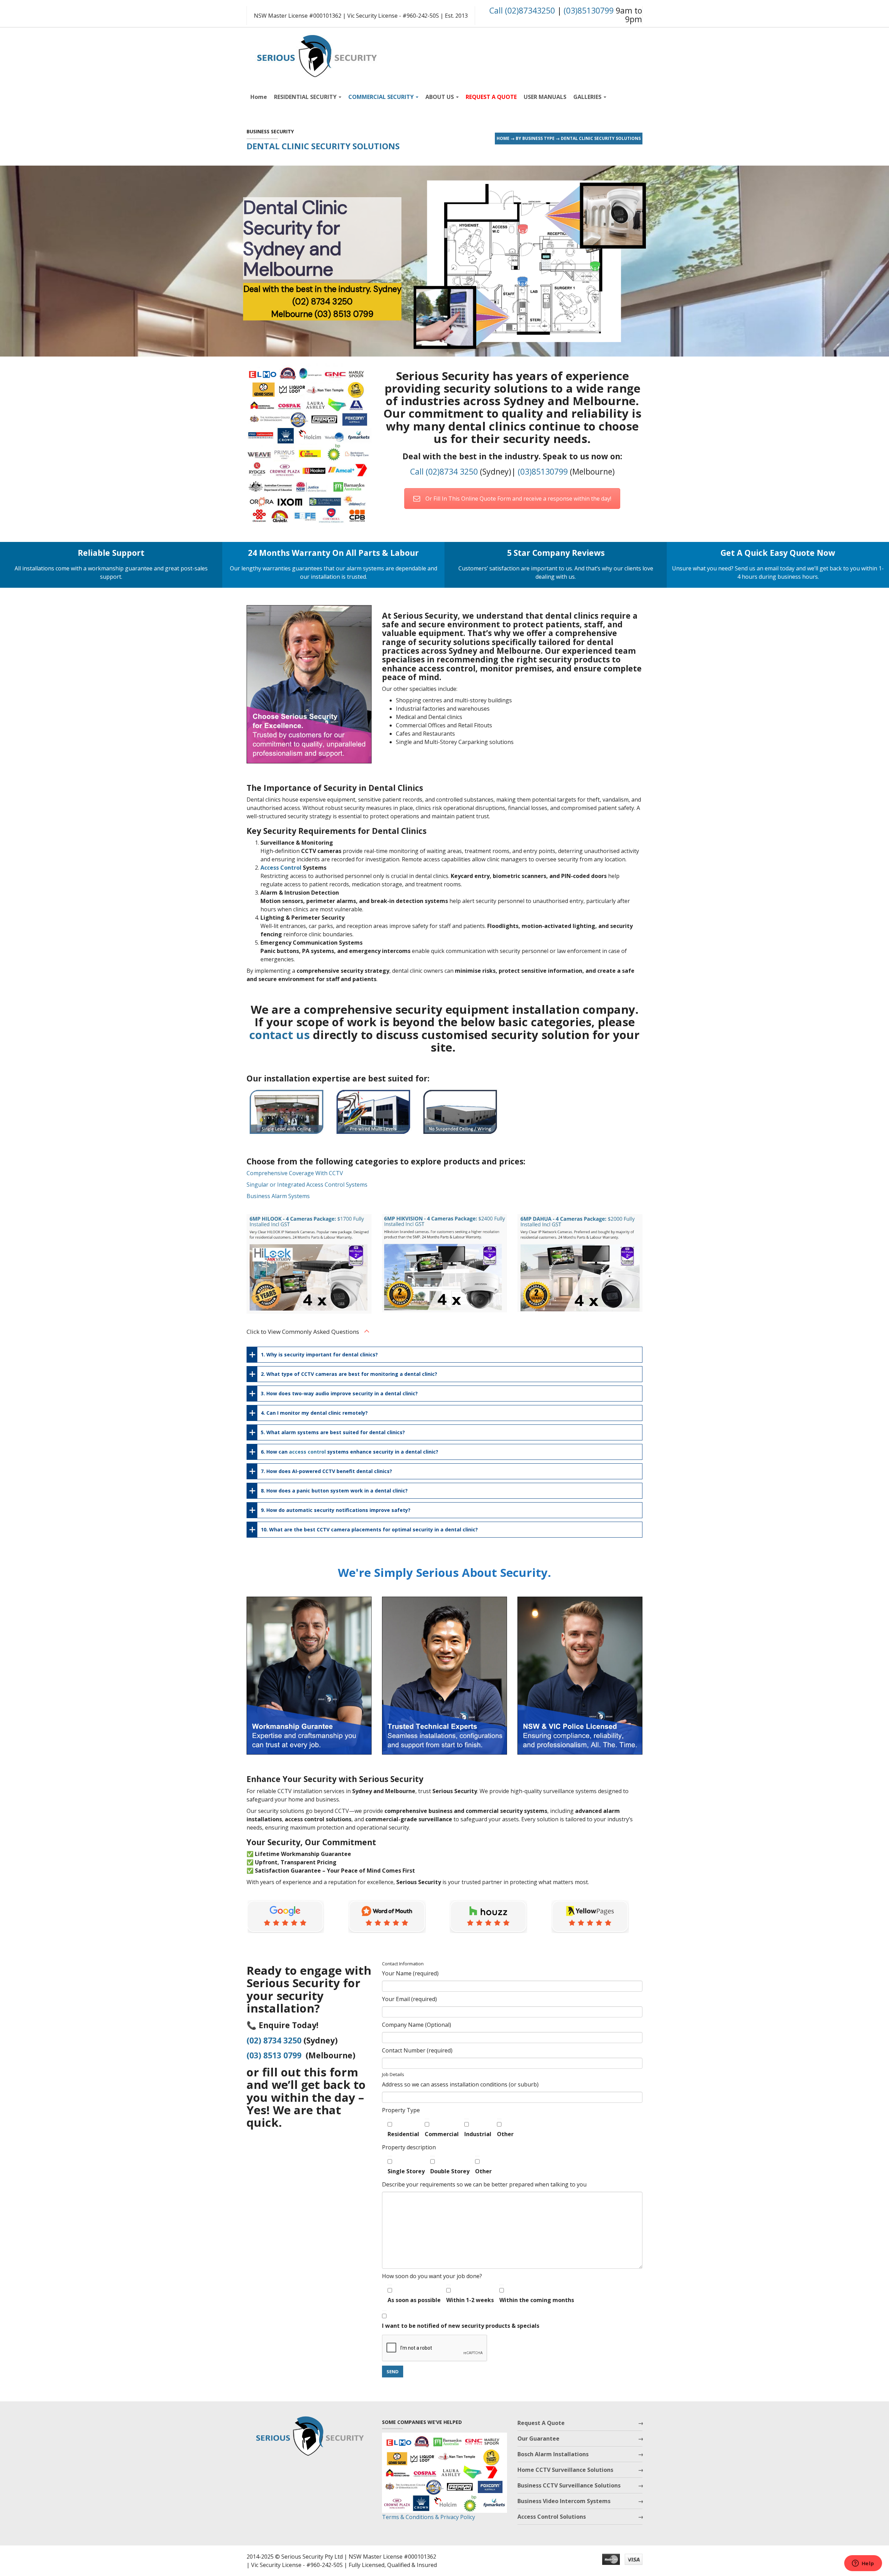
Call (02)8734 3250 (444, 471)
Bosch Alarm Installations (553, 2454)
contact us (280, 1035)
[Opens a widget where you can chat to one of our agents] (863, 2564)
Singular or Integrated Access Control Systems (307, 1185)
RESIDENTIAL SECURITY (306, 97)
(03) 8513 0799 (274, 2055)
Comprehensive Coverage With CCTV (295, 1173)
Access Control (281, 868)
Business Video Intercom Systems (564, 2501)
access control (307, 1452)
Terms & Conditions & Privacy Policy (429, 2517)
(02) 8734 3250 (274, 2040)
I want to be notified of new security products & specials (461, 2326)
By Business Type (535, 138)
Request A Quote (541, 2423)
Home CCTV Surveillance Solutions (565, 2470)
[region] (444, 261)
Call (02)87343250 (522, 10)
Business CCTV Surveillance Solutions (569, 2485)
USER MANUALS (545, 97)
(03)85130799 (589, 10)
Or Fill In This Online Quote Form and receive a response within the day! (518, 499)
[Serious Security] (316, 54)
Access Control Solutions (552, 2517)
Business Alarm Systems (278, 1196)
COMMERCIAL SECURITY (382, 97)
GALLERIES (588, 97)
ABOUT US (440, 97)
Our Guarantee (538, 2439)
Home (259, 97)
